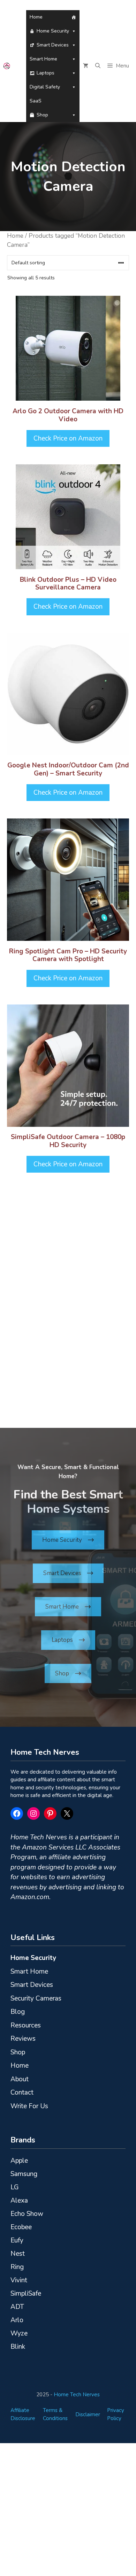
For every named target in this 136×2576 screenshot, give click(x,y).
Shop (42, 115)
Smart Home (43, 59)
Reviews (23, 2039)
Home (36, 17)
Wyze (19, 2333)
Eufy (17, 2240)
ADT (17, 2307)
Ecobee (21, 2227)
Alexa (19, 2201)
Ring (17, 2267)
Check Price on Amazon (68, 438)
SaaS (36, 101)
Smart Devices (53, 45)
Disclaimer (88, 2414)
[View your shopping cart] (86, 66)
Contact (22, 2092)
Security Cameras (36, 1998)
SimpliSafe (26, 2294)
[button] (98, 66)
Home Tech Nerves (77, 2395)
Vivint (19, 2280)
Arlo (17, 2320)
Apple (19, 2161)
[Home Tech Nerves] (7, 66)
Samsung (24, 2174)
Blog (18, 2012)
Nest (18, 2254)
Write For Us (29, 2106)
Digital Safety (45, 87)
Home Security (53, 31)
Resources (26, 2025)
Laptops (46, 73)
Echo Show (27, 2214)
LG (15, 2187)
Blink (18, 2347)
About (20, 2079)
